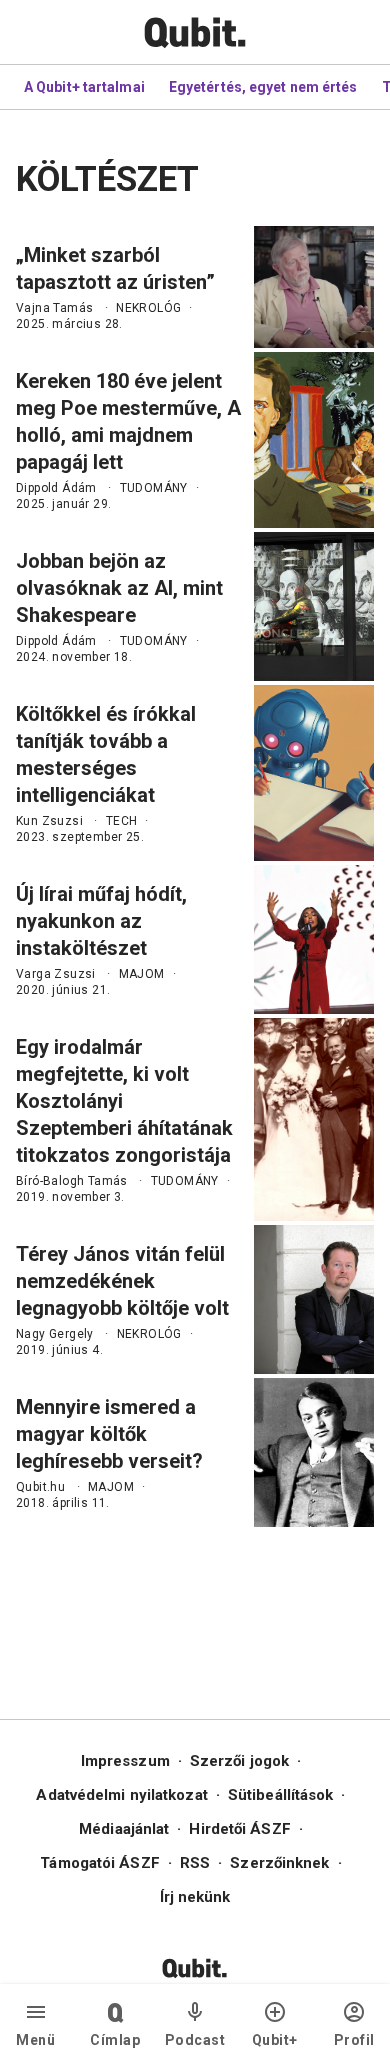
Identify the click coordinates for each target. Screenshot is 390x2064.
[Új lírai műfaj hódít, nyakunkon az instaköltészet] (314, 939)
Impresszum (125, 1761)
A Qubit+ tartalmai (84, 87)
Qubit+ (275, 2040)
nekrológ (148, 308)
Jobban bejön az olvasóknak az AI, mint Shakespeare (119, 588)
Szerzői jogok (239, 1761)
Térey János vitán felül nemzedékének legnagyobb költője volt (122, 1281)
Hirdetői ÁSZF (239, 1829)
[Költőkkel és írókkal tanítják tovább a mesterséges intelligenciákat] (314, 773)
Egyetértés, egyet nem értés (263, 87)
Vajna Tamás (54, 308)
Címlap (115, 2040)
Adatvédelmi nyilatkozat (121, 1795)
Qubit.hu (40, 1487)
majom (142, 974)
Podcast (195, 2040)
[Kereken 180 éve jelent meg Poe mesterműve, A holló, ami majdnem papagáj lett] (314, 440)
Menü (35, 2040)
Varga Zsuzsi (56, 974)
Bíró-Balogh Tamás (72, 1181)
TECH (122, 821)
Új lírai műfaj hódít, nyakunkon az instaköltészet (101, 921)
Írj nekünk (195, 1897)
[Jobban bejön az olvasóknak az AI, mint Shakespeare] (314, 606)
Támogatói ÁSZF (99, 1863)
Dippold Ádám (56, 488)
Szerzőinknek (279, 1863)
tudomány (154, 488)
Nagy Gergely (55, 1334)
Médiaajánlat (124, 1829)
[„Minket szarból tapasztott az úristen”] (314, 287)
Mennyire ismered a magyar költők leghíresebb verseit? (109, 1434)
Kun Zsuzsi (49, 821)
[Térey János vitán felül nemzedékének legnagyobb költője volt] (314, 1299)
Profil (354, 2040)
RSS (195, 1863)
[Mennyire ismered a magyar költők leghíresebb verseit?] (314, 1452)
